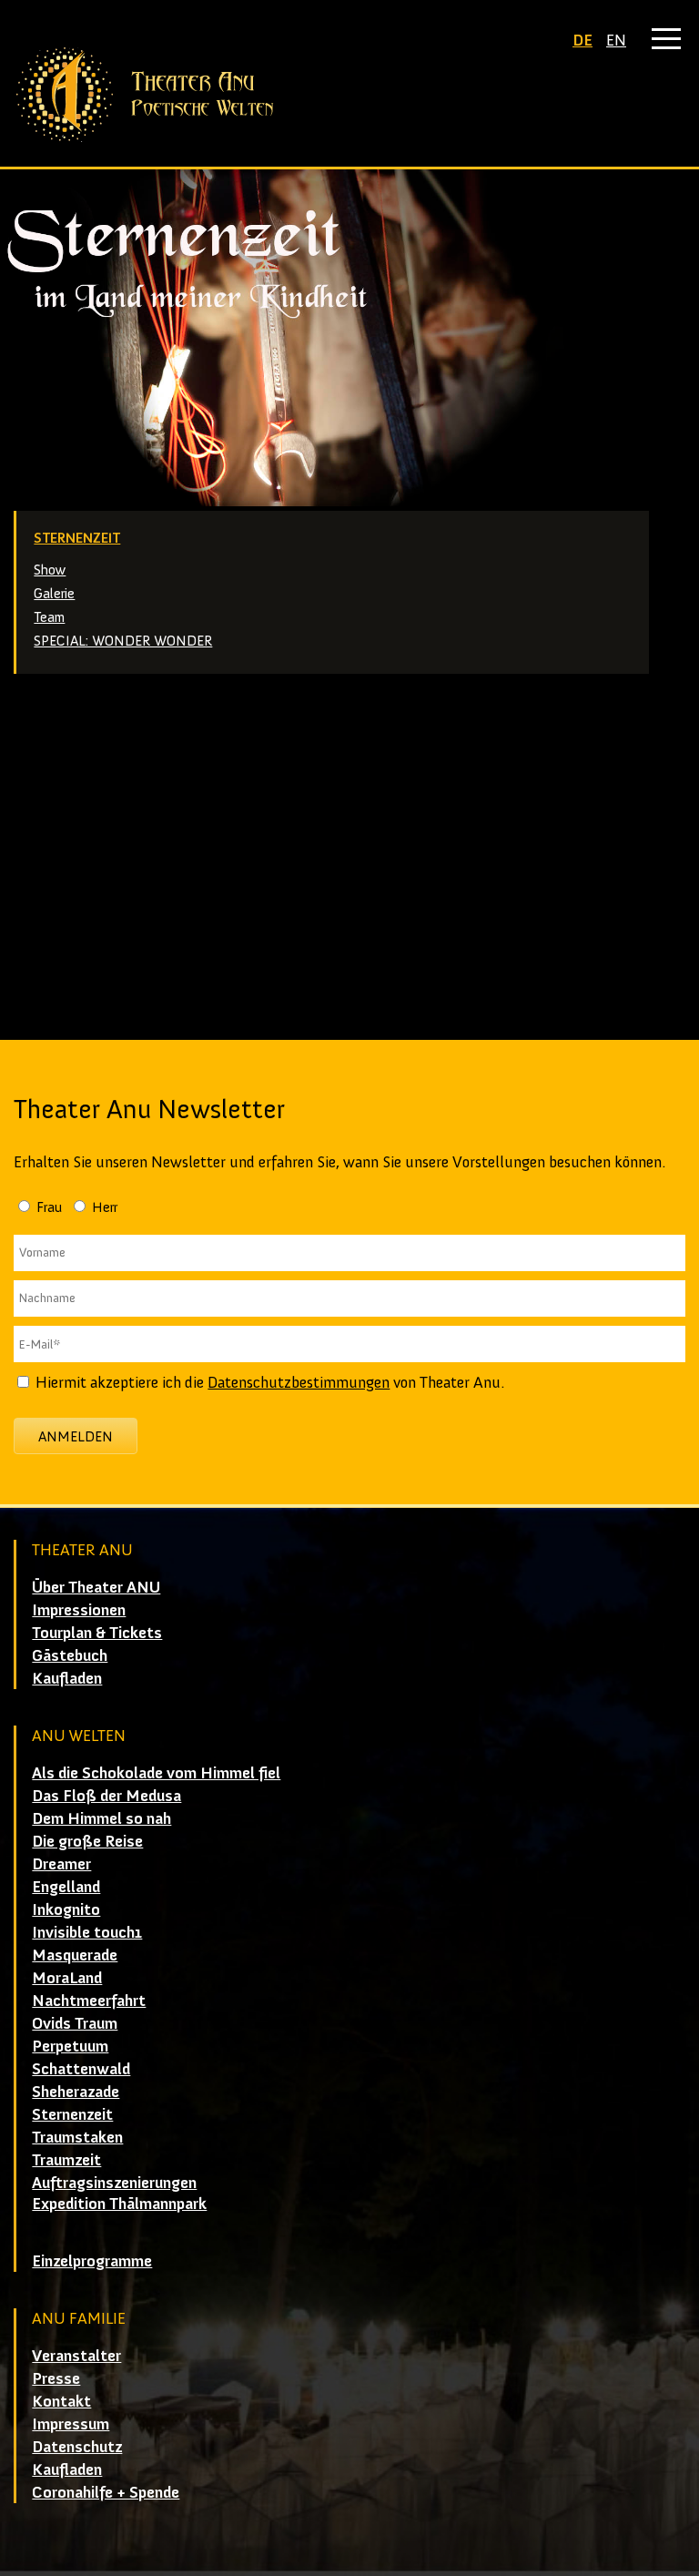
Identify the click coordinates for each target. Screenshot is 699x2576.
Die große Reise (87, 1841)
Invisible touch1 (87, 1932)
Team (49, 617)
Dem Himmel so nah (101, 1818)
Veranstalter (76, 2356)
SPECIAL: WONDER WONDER (123, 641)
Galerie (54, 593)
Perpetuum (70, 2046)
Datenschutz (77, 2447)
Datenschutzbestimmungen (299, 1382)
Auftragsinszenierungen (114, 2183)
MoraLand (67, 1978)
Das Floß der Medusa (106, 1796)
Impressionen (79, 1610)
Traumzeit (66, 2160)
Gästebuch (70, 1655)
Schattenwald (81, 2069)
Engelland (66, 1887)
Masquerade (75, 1955)
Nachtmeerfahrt (89, 2001)
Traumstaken (77, 2137)
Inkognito (66, 1909)
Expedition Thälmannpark (119, 2204)
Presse (56, 2378)
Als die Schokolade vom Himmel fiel (156, 1773)
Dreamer (61, 1864)
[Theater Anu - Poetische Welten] (349, 95)
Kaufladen (67, 1678)
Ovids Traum (75, 2023)
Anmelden (76, 1436)
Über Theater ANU (96, 1587)
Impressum (71, 2424)
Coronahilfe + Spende (106, 2492)
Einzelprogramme (92, 2261)
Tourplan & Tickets (97, 1633)
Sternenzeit (77, 538)
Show (50, 570)
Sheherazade (76, 2092)
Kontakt (61, 2401)
